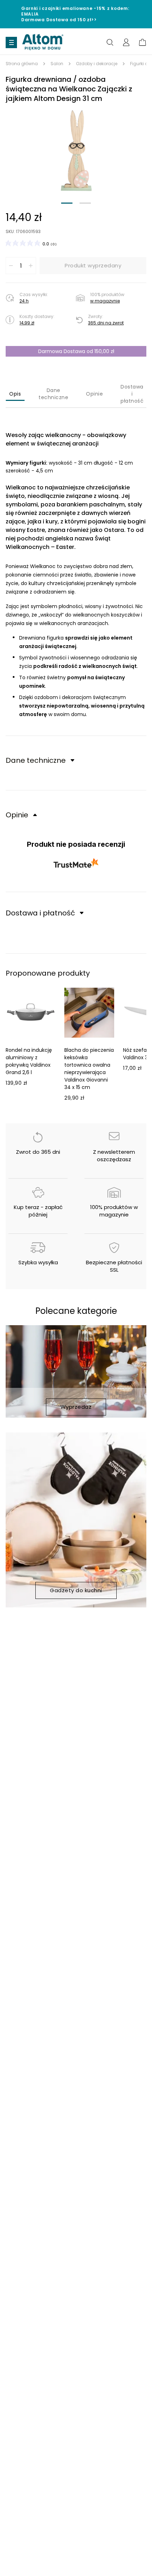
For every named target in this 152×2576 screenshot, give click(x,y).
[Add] (31, 266)
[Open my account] (126, 42)
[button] (76, 151)
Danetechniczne (53, 394)
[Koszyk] (142, 42)
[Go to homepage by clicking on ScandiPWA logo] (43, 42)
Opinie (94, 394)
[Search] (110, 42)
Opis (15, 394)
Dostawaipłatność (132, 394)
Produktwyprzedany (93, 265)
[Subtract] (11, 266)
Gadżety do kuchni (76, 1590)
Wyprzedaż (76, 1407)
